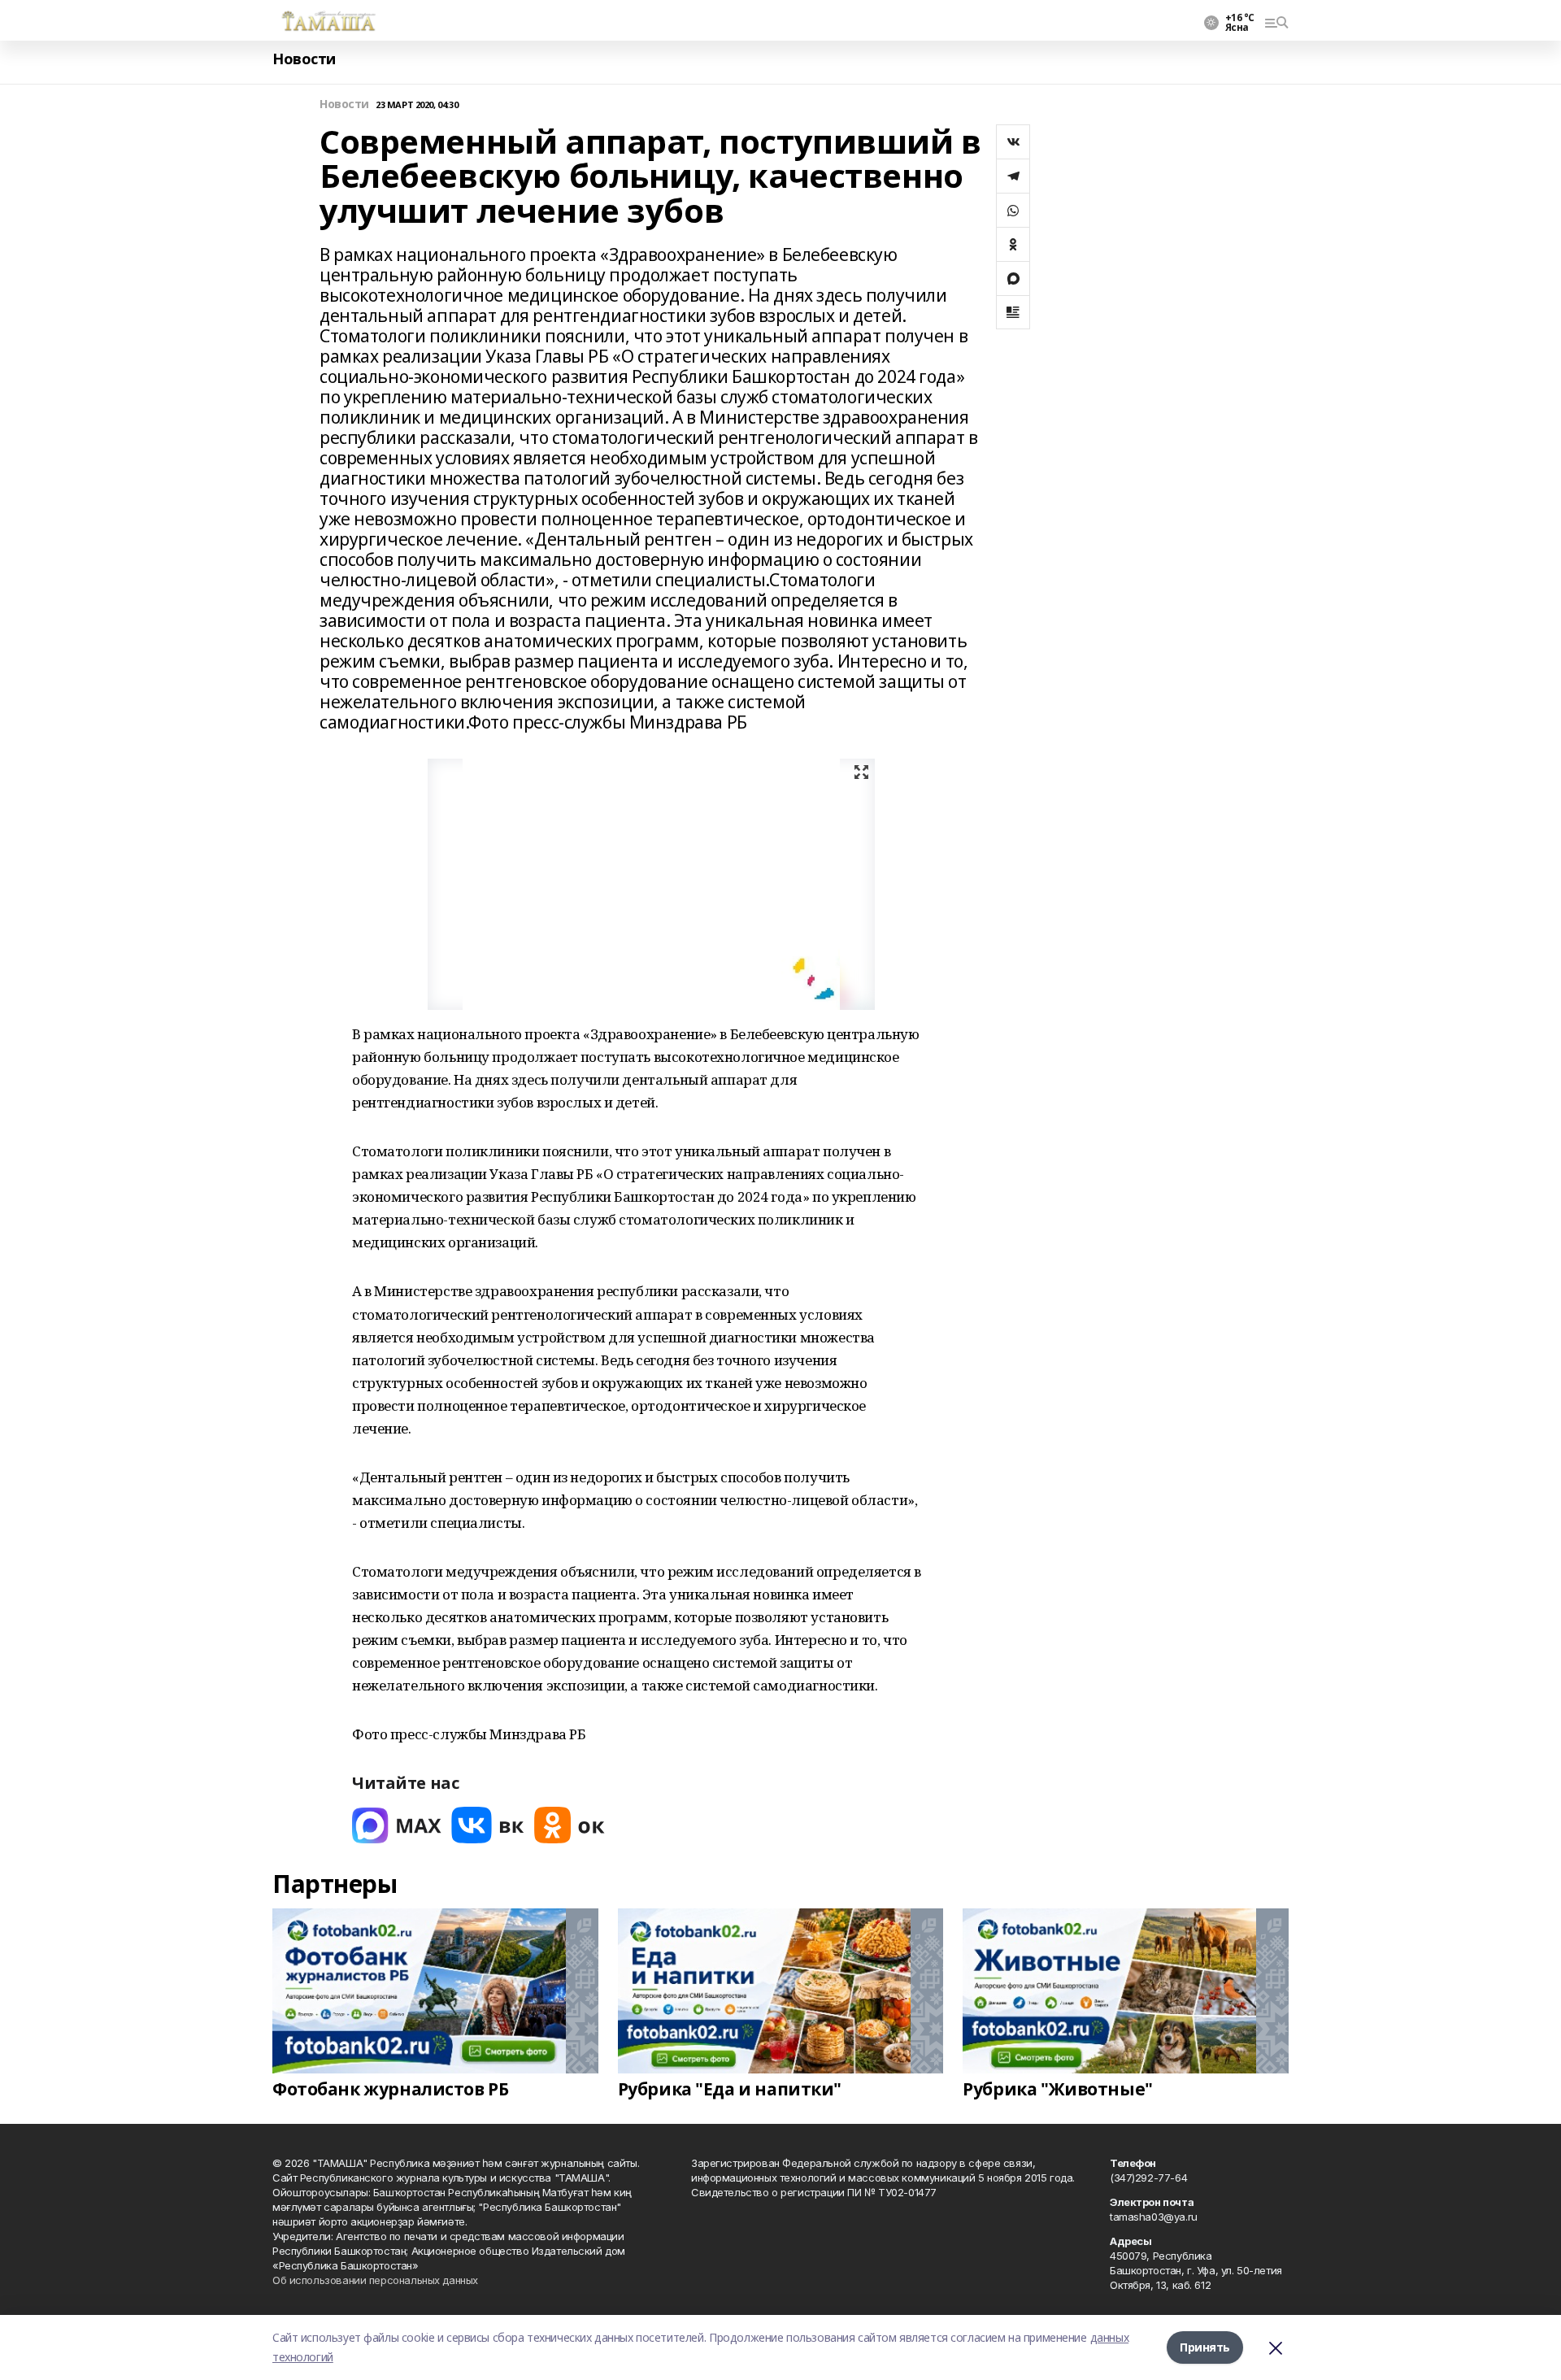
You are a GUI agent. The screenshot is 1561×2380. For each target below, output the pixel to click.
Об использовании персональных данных (375, 2280)
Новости (304, 59)
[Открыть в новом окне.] (397, 1825)
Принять (1205, 2347)
